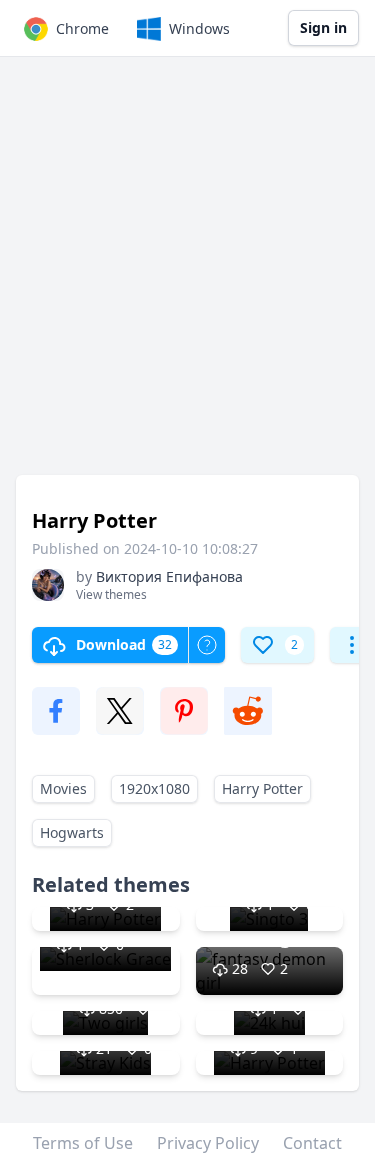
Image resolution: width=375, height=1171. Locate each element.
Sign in (323, 27)
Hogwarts (72, 832)
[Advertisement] (187, 275)
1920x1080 (154, 788)
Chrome (82, 28)
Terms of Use (83, 1143)
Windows (199, 28)
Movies (63, 788)
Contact (312, 1143)
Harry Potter (262, 788)
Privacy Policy (208, 1143)
